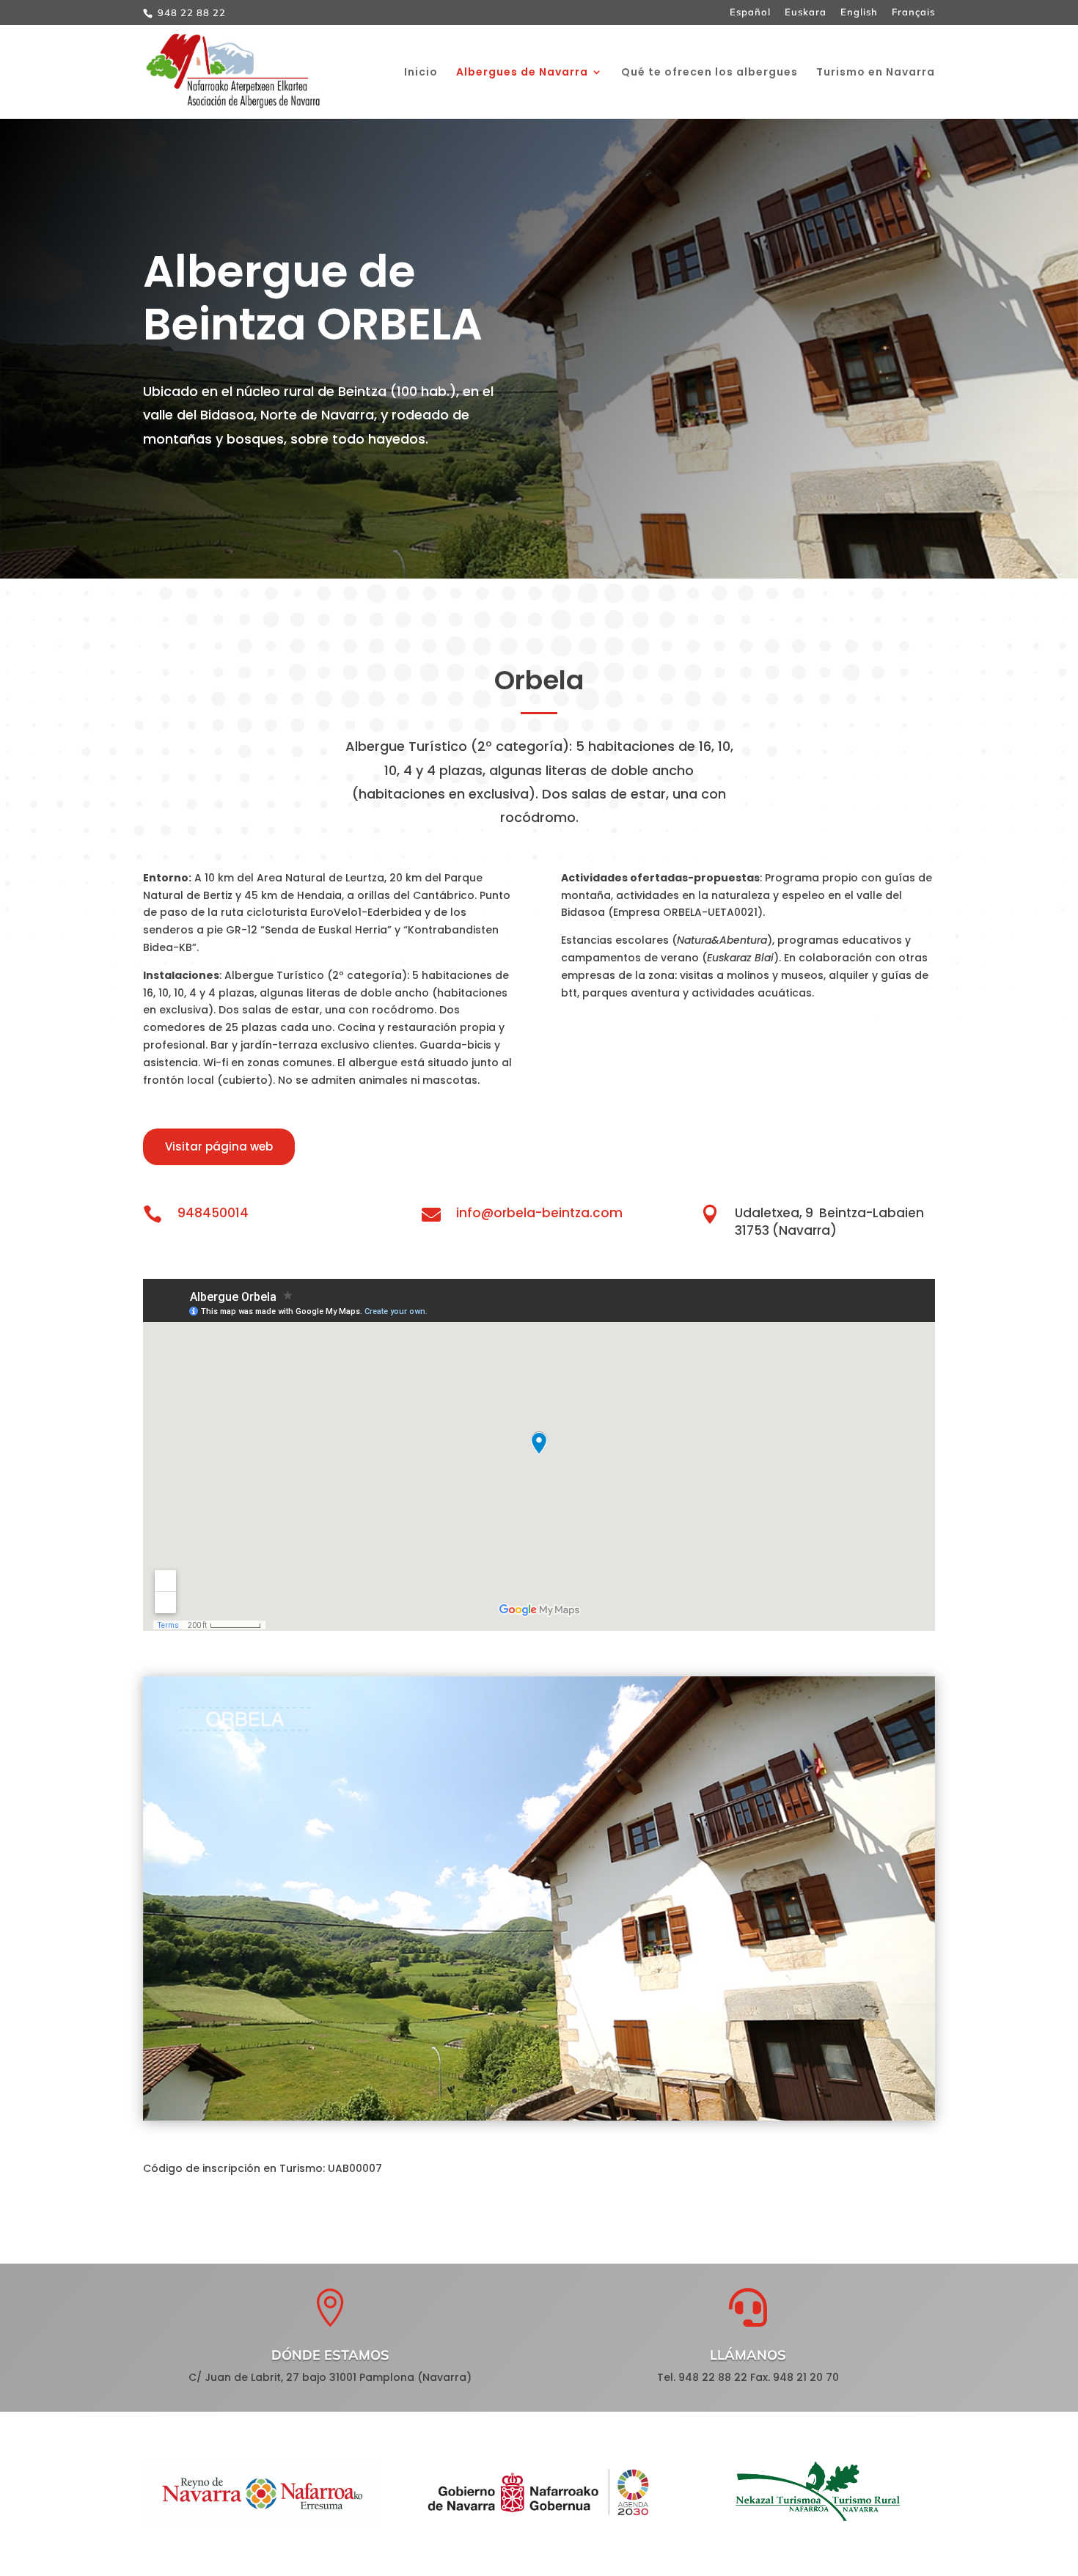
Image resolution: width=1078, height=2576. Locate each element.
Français (913, 12)
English (859, 12)
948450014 (213, 1213)
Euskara (806, 12)
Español (750, 12)
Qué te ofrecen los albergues (709, 73)
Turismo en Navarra (876, 73)
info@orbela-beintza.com (539, 1213)
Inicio (421, 73)
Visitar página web (219, 1146)
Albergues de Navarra (522, 73)
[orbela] (539, 2117)
